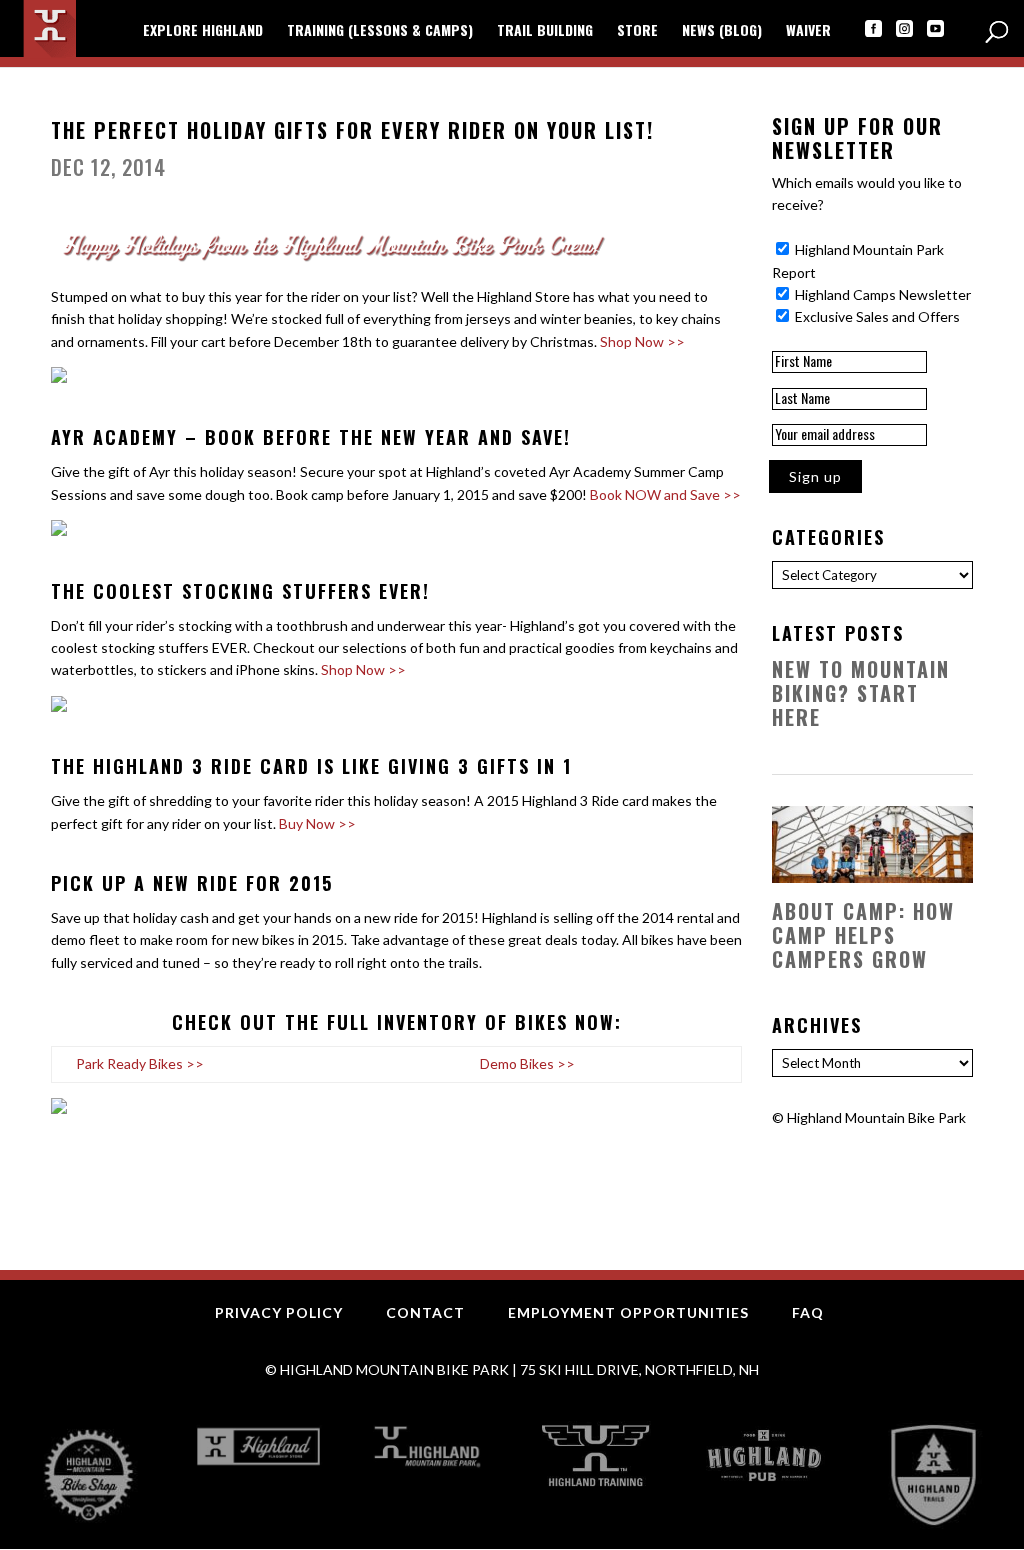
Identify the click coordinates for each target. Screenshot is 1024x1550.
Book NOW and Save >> (665, 494)
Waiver (808, 31)
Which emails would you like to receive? (867, 193)
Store (637, 31)
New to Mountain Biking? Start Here (861, 693)
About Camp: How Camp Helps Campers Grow (863, 935)
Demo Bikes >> (527, 1063)
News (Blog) (722, 31)
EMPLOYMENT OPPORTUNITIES (628, 1312)
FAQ (808, 1312)
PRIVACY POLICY (279, 1312)
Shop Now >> (642, 341)
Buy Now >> (317, 823)
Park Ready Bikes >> (140, 1063)
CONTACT (425, 1312)
